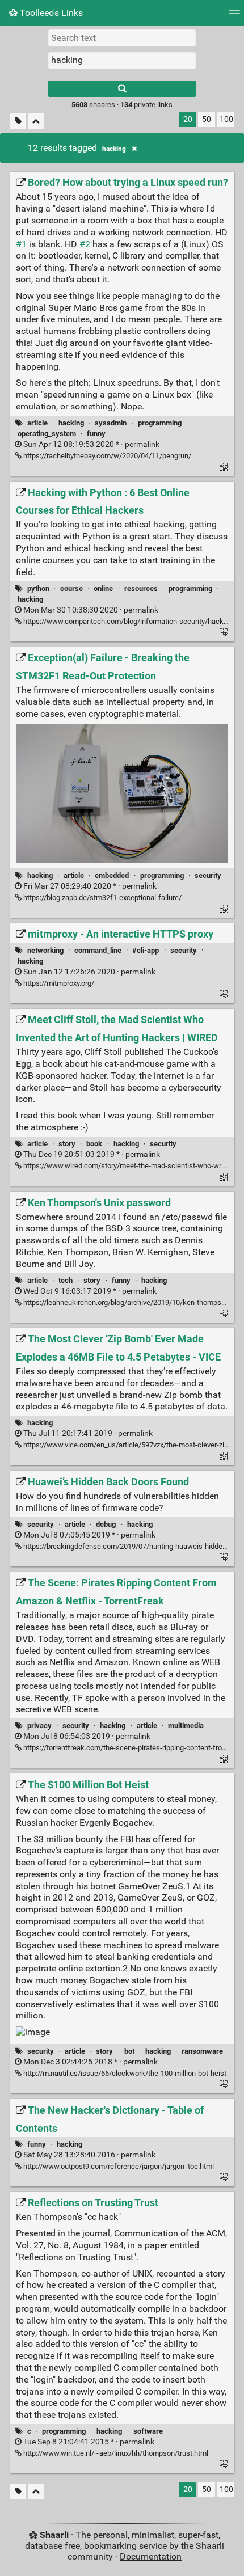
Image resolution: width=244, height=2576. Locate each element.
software (148, 2431)
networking (45, 950)
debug (106, 1524)
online (103, 588)
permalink (91, 444)
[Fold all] (36, 121)
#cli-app (146, 950)
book (94, 1144)
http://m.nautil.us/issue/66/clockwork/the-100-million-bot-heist (124, 2073)
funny (96, 434)
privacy (39, 1726)
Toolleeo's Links (50, 13)
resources (141, 588)
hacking (114, 149)
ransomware (202, 2051)
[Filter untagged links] (18, 121)
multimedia (186, 1726)
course (71, 588)
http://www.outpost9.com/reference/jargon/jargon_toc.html (118, 2166)
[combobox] (122, 60)
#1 (21, 244)
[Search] (122, 89)
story (67, 1144)
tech (66, 1280)
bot (129, 2051)
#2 (85, 244)
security (208, 875)
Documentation (151, 2556)
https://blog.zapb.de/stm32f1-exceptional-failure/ (102, 898)
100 (226, 119)
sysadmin (111, 423)
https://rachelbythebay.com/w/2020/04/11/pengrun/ (106, 456)
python (38, 588)
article (37, 423)
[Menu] (234, 16)
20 (188, 119)
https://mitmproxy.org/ (58, 983)
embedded (112, 875)
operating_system (47, 434)
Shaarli (54, 2535)
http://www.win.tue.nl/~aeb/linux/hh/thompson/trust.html (115, 2453)
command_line (98, 950)
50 (207, 119)
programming (160, 423)
